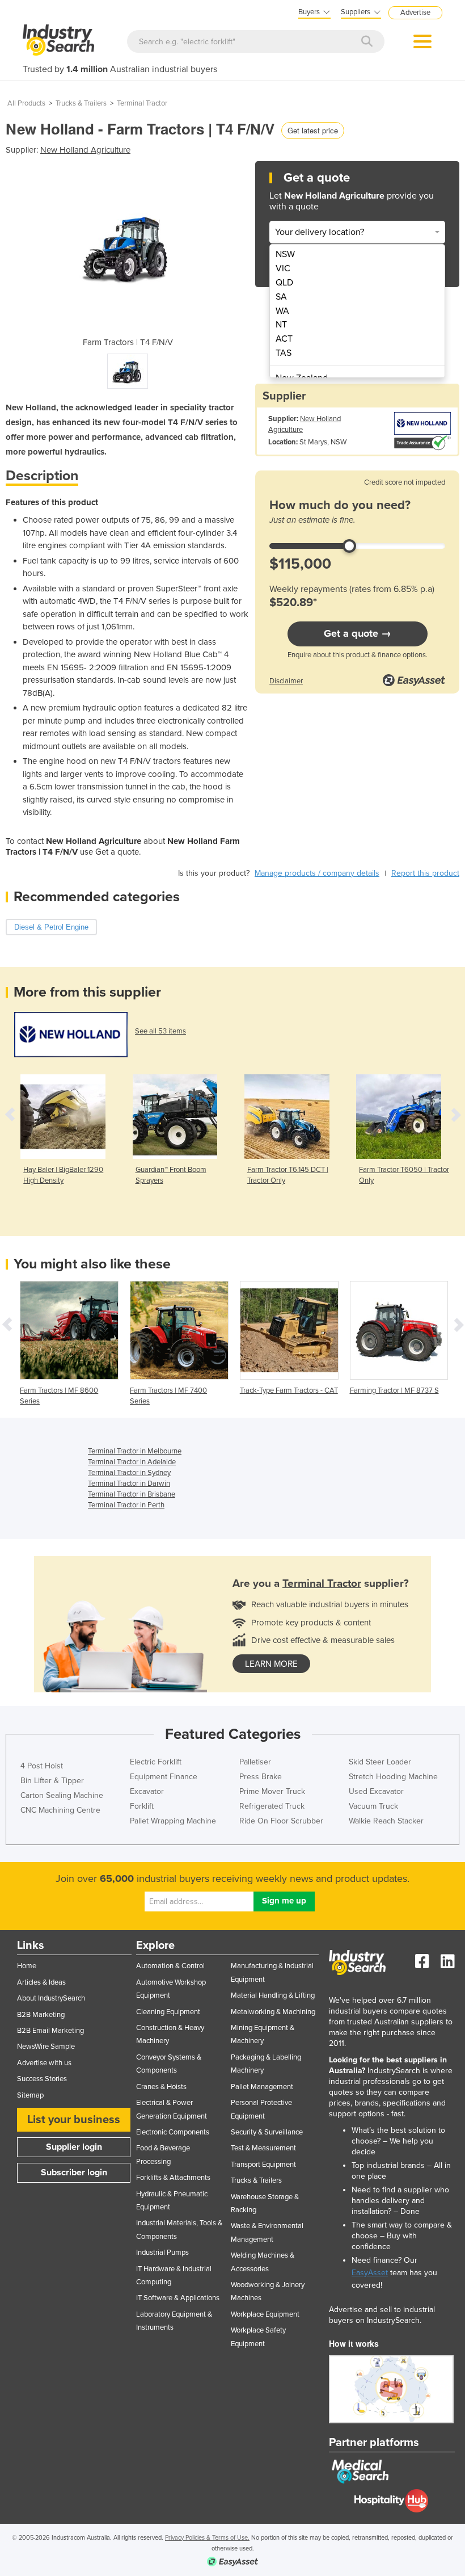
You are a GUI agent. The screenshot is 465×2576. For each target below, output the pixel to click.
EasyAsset (370, 2273)
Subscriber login (74, 2172)
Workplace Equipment (265, 2314)
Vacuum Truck (373, 1806)
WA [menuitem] (282, 311)
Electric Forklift (156, 1762)
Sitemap (30, 2095)
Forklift (142, 1806)
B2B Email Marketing (50, 2031)
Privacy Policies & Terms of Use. (207, 2538)
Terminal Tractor (142, 103)
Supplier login (74, 2147)
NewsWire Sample (46, 2046)
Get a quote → (358, 633)
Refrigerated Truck (272, 1806)
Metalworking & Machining (273, 2012)
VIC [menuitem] (283, 268)
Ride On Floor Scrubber (281, 1821)
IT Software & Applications (178, 2298)
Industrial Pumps (162, 2253)
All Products (26, 103)
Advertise (415, 12)
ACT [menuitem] (284, 339)
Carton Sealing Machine (62, 1795)
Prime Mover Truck (272, 1791)
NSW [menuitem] (285, 254)
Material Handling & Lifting (273, 1995)
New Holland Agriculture (85, 150)
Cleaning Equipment (168, 2012)
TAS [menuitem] (284, 353)
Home (27, 1966)
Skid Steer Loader (380, 1762)
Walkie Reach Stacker (386, 1821)
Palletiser (255, 1762)
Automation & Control (170, 1966)
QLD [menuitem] (284, 283)
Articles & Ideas (41, 1982)
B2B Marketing (41, 2015)
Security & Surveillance (267, 2132)
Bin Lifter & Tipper (52, 1781)
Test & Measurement (263, 2148)
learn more (271, 1664)
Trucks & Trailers (81, 103)
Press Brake (261, 1777)
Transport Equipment (263, 2165)
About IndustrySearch (51, 1998)
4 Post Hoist (42, 1766)
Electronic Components (173, 2132)
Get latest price (313, 130)
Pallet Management (262, 2087)
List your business (74, 2120)
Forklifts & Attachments (173, 2178)
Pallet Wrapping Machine (173, 1821)
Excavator (147, 1791)
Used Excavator (376, 1791)
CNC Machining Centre (60, 1810)
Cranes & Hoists (161, 2087)
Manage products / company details (317, 873)
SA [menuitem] (281, 297)
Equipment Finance (164, 1777)
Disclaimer (286, 681)
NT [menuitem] (281, 325)
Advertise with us (44, 2063)
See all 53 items (160, 1031)
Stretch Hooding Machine (393, 1777)
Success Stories (42, 2079)
